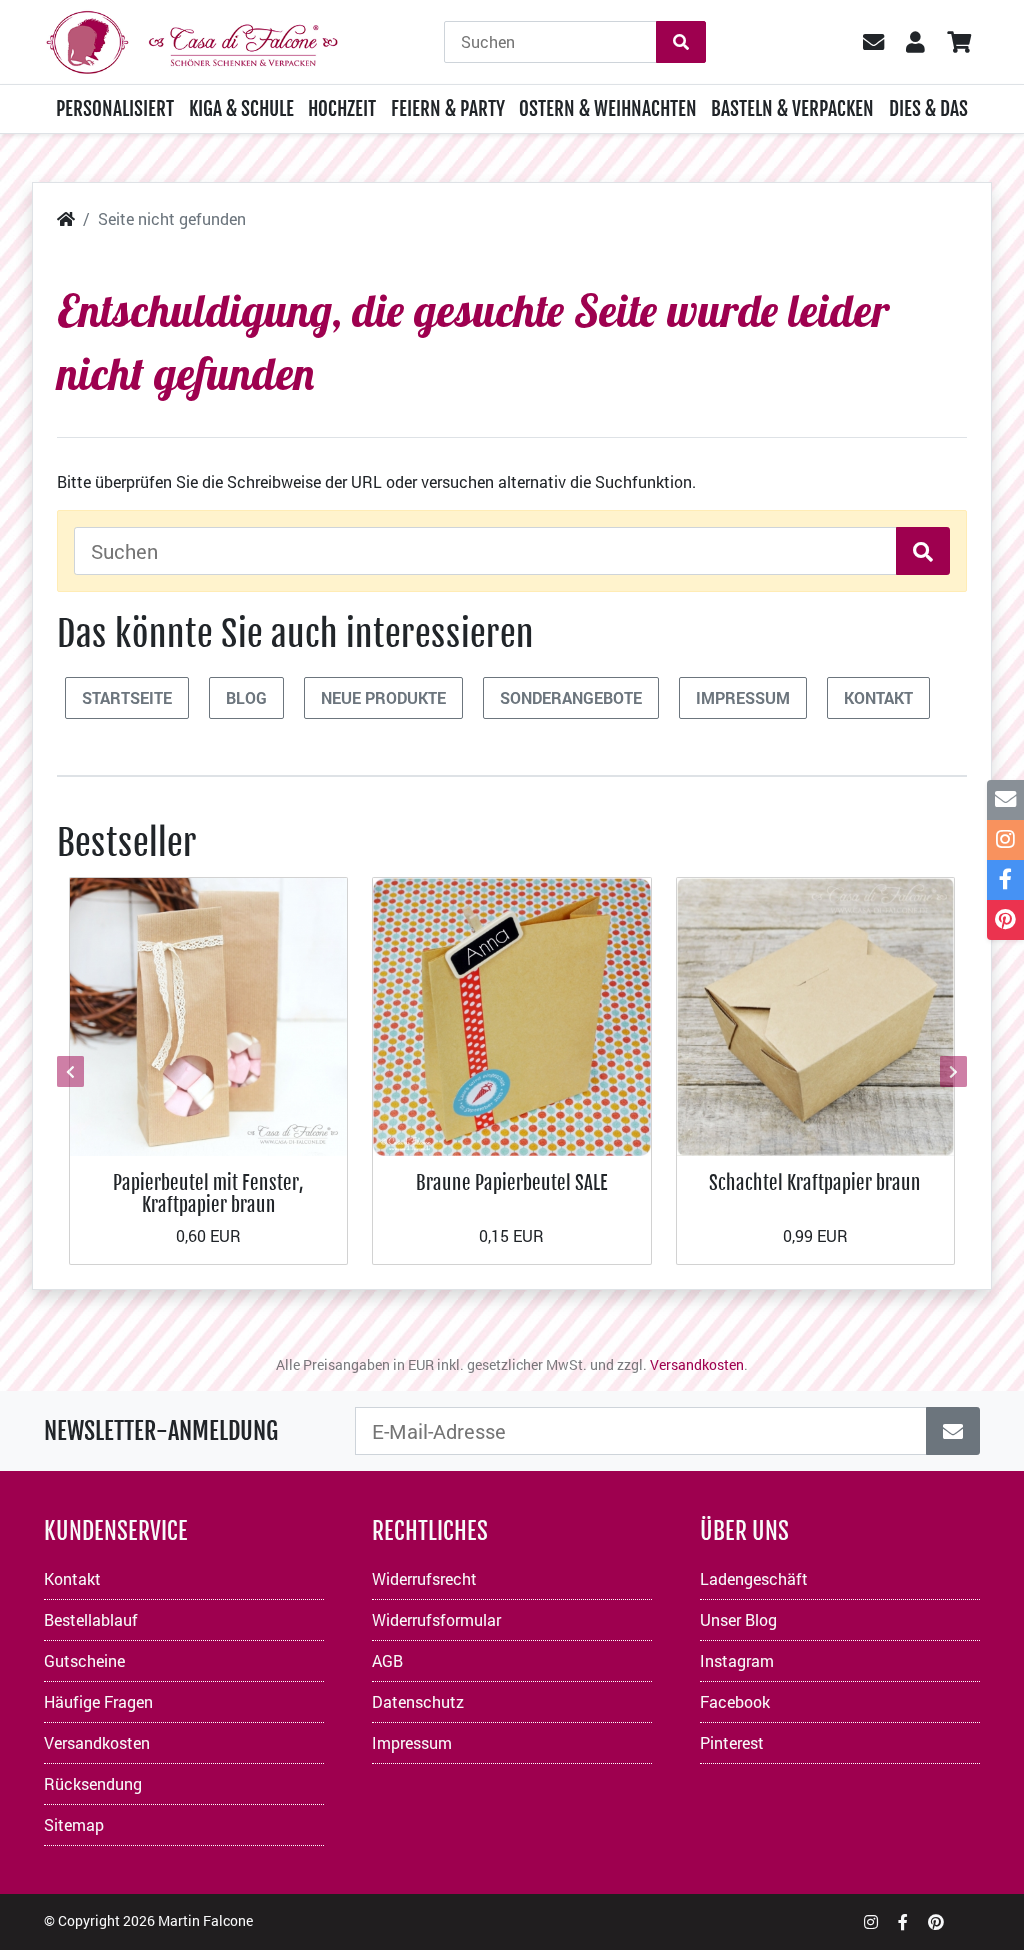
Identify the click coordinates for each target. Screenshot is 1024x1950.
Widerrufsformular (436, 1619)
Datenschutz (418, 1701)
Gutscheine (84, 1660)
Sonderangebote (571, 697)
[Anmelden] (953, 1431)
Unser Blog (738, 1619)
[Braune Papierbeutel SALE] (511, 1014)
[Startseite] (66, 218)
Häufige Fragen (98, 1701)
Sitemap (74, 1824)
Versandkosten (697, 1364)
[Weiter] (951, 1071)
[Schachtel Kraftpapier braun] (815, 1014)
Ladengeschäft (754, 1578)
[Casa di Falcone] (192, 39)
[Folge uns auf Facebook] (903, 1921)
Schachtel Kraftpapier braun (815, 1182)
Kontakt (878, 697)
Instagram (737, 1660)
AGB (387, 1660)
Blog (246, 697)
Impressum (743, 697)
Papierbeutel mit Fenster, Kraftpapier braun (208, 1193)
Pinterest (732, 1742)
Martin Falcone (205, 1920)
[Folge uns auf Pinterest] (936, 1921)
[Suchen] (681, 42)
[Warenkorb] (958, 42)
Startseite (127, 697)
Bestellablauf (91, 1619)
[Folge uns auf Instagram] (871, 1921)
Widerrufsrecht (424, 1578)
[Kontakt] (1005, 800)
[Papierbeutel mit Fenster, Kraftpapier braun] (208, 1014)
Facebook (735, 1701)
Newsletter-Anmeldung (161, 1431)
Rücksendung (93, 1783)
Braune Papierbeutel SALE (512, 1182)
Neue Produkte (383, 697)
